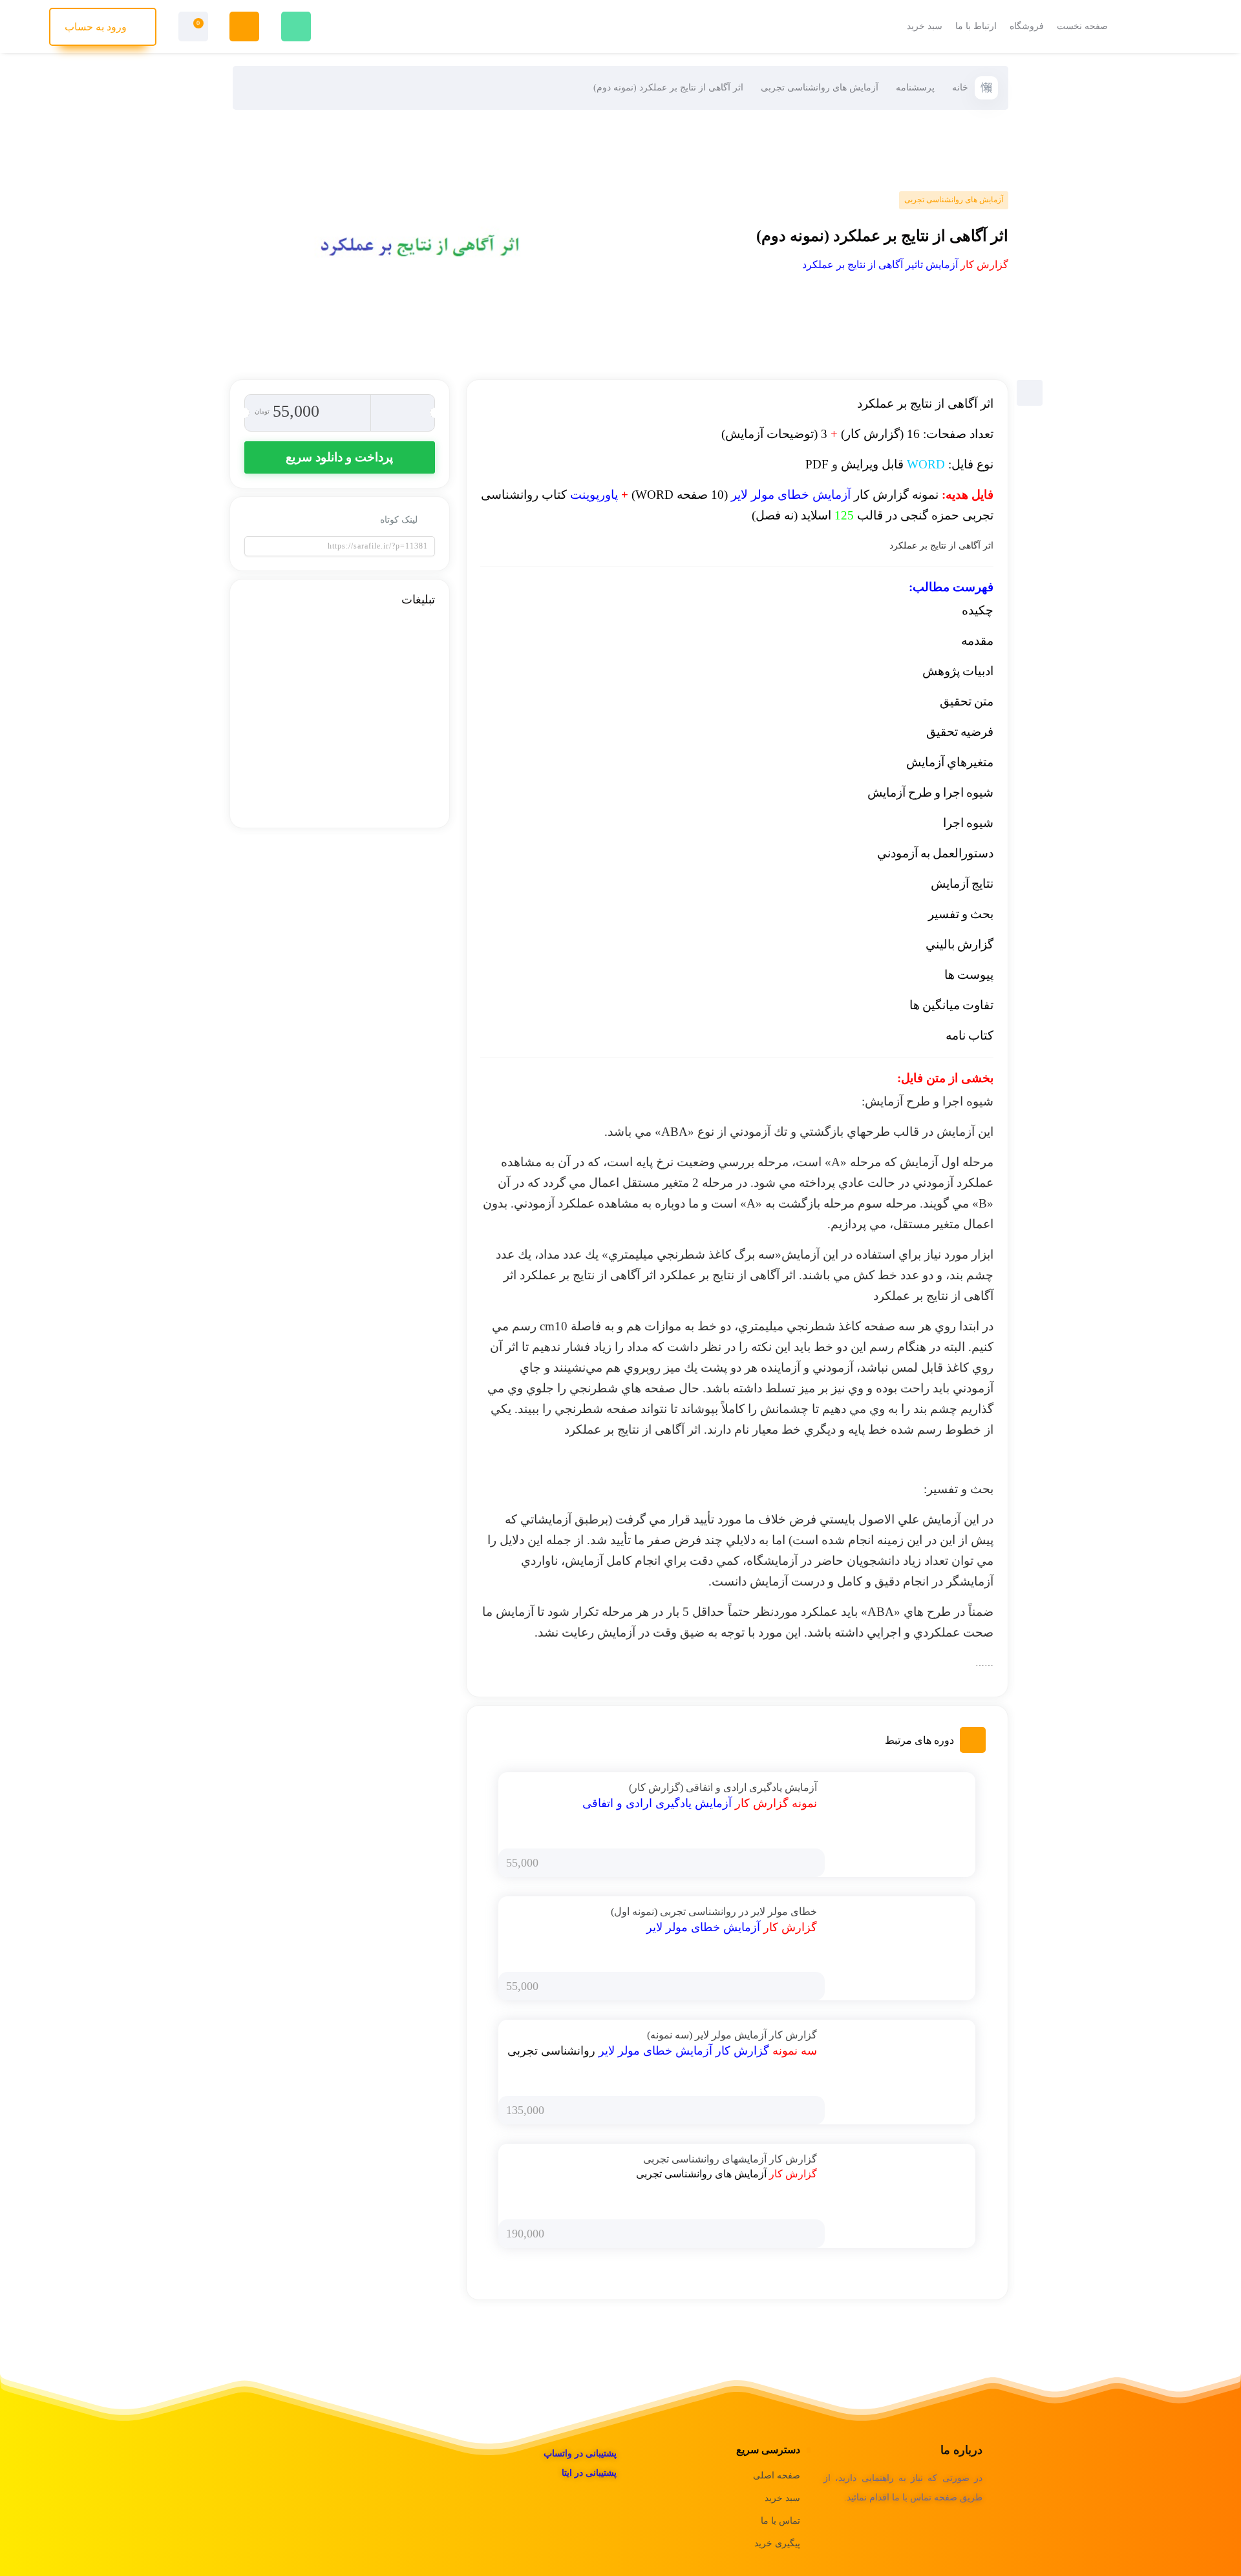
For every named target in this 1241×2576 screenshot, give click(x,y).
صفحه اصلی (777, 2476)
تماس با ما (780, 2521)
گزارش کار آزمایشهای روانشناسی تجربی (730, 2159)
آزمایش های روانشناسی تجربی (820, 88)
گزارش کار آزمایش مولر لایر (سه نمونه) (732, 2035)
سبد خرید (782, 2498)
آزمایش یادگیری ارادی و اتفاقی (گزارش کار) (723, 1787)
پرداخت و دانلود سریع (339, 457)
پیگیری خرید (777, 2543)
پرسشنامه (915, 88)
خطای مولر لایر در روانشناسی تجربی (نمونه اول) (714, 1911)
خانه (960, 88)
